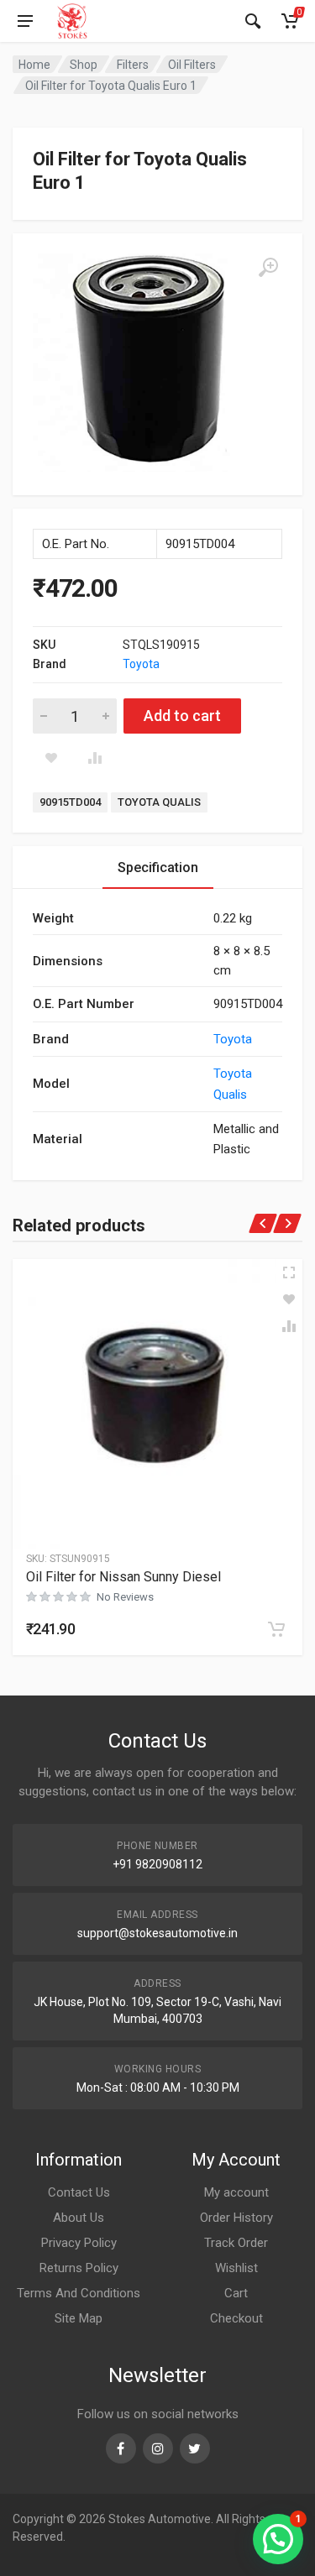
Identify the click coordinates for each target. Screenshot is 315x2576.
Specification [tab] (158, 867)
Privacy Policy (79, 2243)
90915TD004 (70, 802)
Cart (236, 2293)
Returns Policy (79, 2268)
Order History (236, 2218)
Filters (133, 65)
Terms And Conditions (79, 2293)
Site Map (79, 2318)
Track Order (236, 2243)
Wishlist (236, 2268)
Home (34, 65)
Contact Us (79, 2192)
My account (236, 2192)
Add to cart (182, 716)
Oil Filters (192, 65)
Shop (84, 65)
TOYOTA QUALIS (159, 802)
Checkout (236, 2318)
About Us (79, 2218)
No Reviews (125, 1597)
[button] (276, 1629)
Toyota (141, 664)
